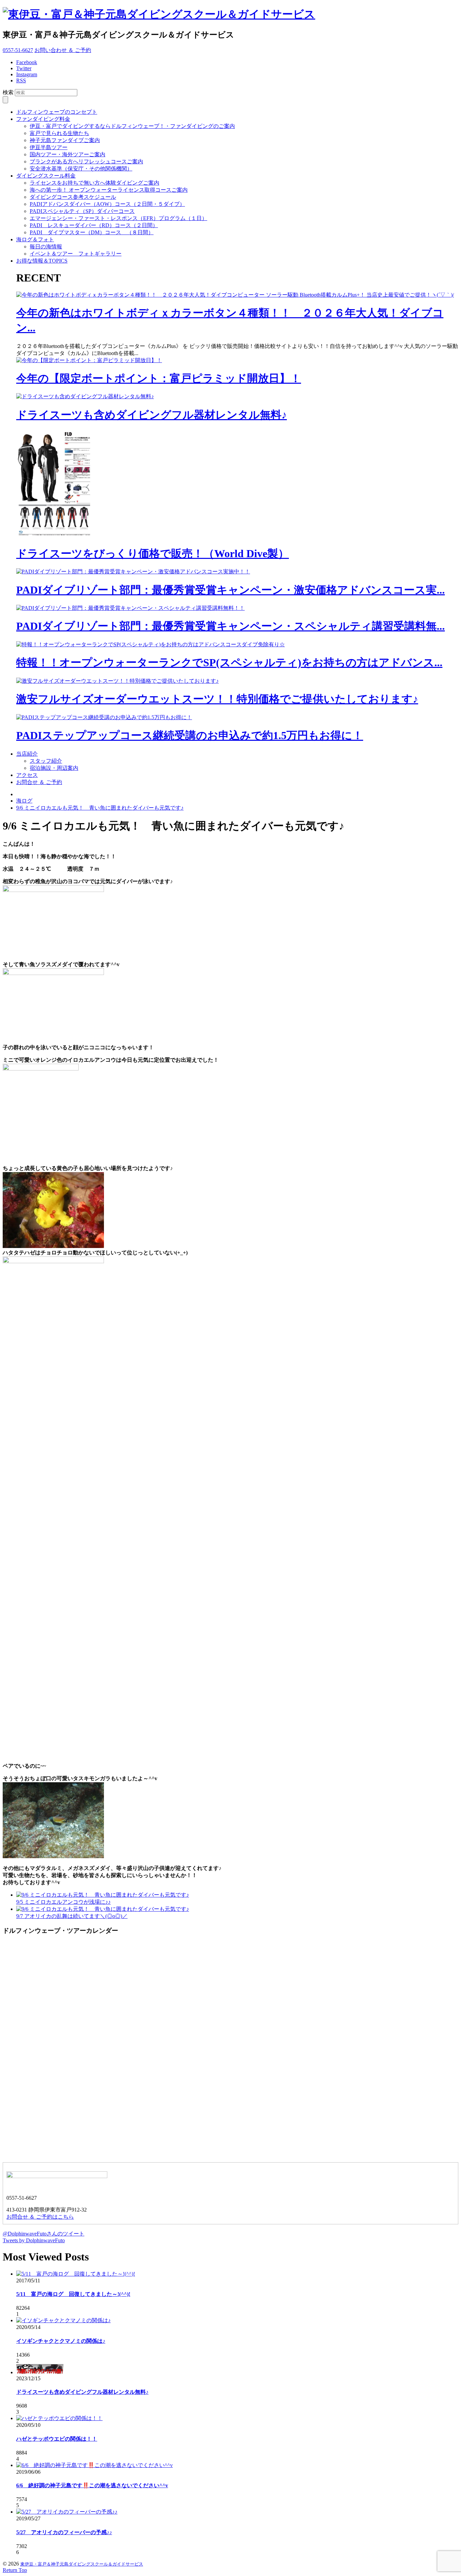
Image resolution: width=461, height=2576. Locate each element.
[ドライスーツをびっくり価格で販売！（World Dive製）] (57, 536)
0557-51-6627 (18, 50)
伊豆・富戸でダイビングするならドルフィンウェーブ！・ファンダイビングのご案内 (132, 126)
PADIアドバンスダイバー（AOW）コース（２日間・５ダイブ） (107, 204)
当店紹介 (27, 754)
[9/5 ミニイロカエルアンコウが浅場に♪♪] (103, 1895)
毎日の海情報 (46, 247)
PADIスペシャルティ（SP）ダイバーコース (82, 211)
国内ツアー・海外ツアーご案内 (67, 154)
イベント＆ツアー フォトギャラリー (76, 254)
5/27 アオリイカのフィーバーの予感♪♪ (64, 2532)
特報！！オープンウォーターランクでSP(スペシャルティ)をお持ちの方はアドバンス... (229, 662)
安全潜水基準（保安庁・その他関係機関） (81, 169)
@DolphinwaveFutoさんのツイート (44, 2234)
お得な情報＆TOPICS (42, 261)
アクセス (27, 775)
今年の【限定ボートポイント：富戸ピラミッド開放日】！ (159, 378)
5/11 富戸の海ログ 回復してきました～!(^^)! (73, 2294)
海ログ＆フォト (35, 239)
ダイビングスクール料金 (46, 176)
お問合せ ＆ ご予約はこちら (40, 2217)
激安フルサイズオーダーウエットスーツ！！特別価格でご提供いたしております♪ (217, 699)
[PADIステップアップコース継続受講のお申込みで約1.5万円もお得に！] (104, 717)
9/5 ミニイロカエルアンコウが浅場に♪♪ (63, 1902)
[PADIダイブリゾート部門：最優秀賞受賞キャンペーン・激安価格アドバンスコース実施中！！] (133, 572)
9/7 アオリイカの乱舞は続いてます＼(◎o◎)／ (72, 1916)
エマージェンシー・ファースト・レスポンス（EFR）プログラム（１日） (118, 218)
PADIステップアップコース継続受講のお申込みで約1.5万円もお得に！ (190, 735)
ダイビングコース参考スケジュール (73, 197)
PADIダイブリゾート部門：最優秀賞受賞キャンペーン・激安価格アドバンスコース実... (231, 590)
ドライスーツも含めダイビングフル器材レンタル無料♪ (152, 415)
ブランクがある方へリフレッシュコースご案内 (86, 161)
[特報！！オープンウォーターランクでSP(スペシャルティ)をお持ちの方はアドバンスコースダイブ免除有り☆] (151, 644)
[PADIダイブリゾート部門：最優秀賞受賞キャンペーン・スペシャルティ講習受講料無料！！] (130, 608)
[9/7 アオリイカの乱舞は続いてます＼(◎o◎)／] (103, 1909)
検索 (8, 92)
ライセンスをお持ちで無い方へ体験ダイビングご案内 (94, 183)
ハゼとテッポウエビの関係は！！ (57, 2439)
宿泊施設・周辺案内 (54, 768)
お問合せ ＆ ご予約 (39, 782)
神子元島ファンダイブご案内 (65, 140)
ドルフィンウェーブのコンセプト (57, 112)
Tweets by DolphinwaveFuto (34, 2240)
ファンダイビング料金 (43, 119)
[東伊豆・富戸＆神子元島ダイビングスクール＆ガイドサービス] (159, 14)
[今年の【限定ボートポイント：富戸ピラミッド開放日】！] (89, 360)
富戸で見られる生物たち (59, 133)
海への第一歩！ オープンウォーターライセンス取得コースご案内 (109, 190)
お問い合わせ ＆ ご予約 (63, 50)
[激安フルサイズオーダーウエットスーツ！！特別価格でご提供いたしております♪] (117, 681)
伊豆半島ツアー (49, 147)
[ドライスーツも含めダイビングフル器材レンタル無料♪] (85, 396)
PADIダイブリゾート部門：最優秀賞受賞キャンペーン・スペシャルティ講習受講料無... (231, 626)
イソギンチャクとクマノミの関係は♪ (61, 2341)
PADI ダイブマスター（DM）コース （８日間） (92, 232)
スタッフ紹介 (46, 761)
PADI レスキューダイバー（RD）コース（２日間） (94, 225)
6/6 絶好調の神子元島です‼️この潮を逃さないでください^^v (92, 2485)
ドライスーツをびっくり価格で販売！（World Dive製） (153, 553)
